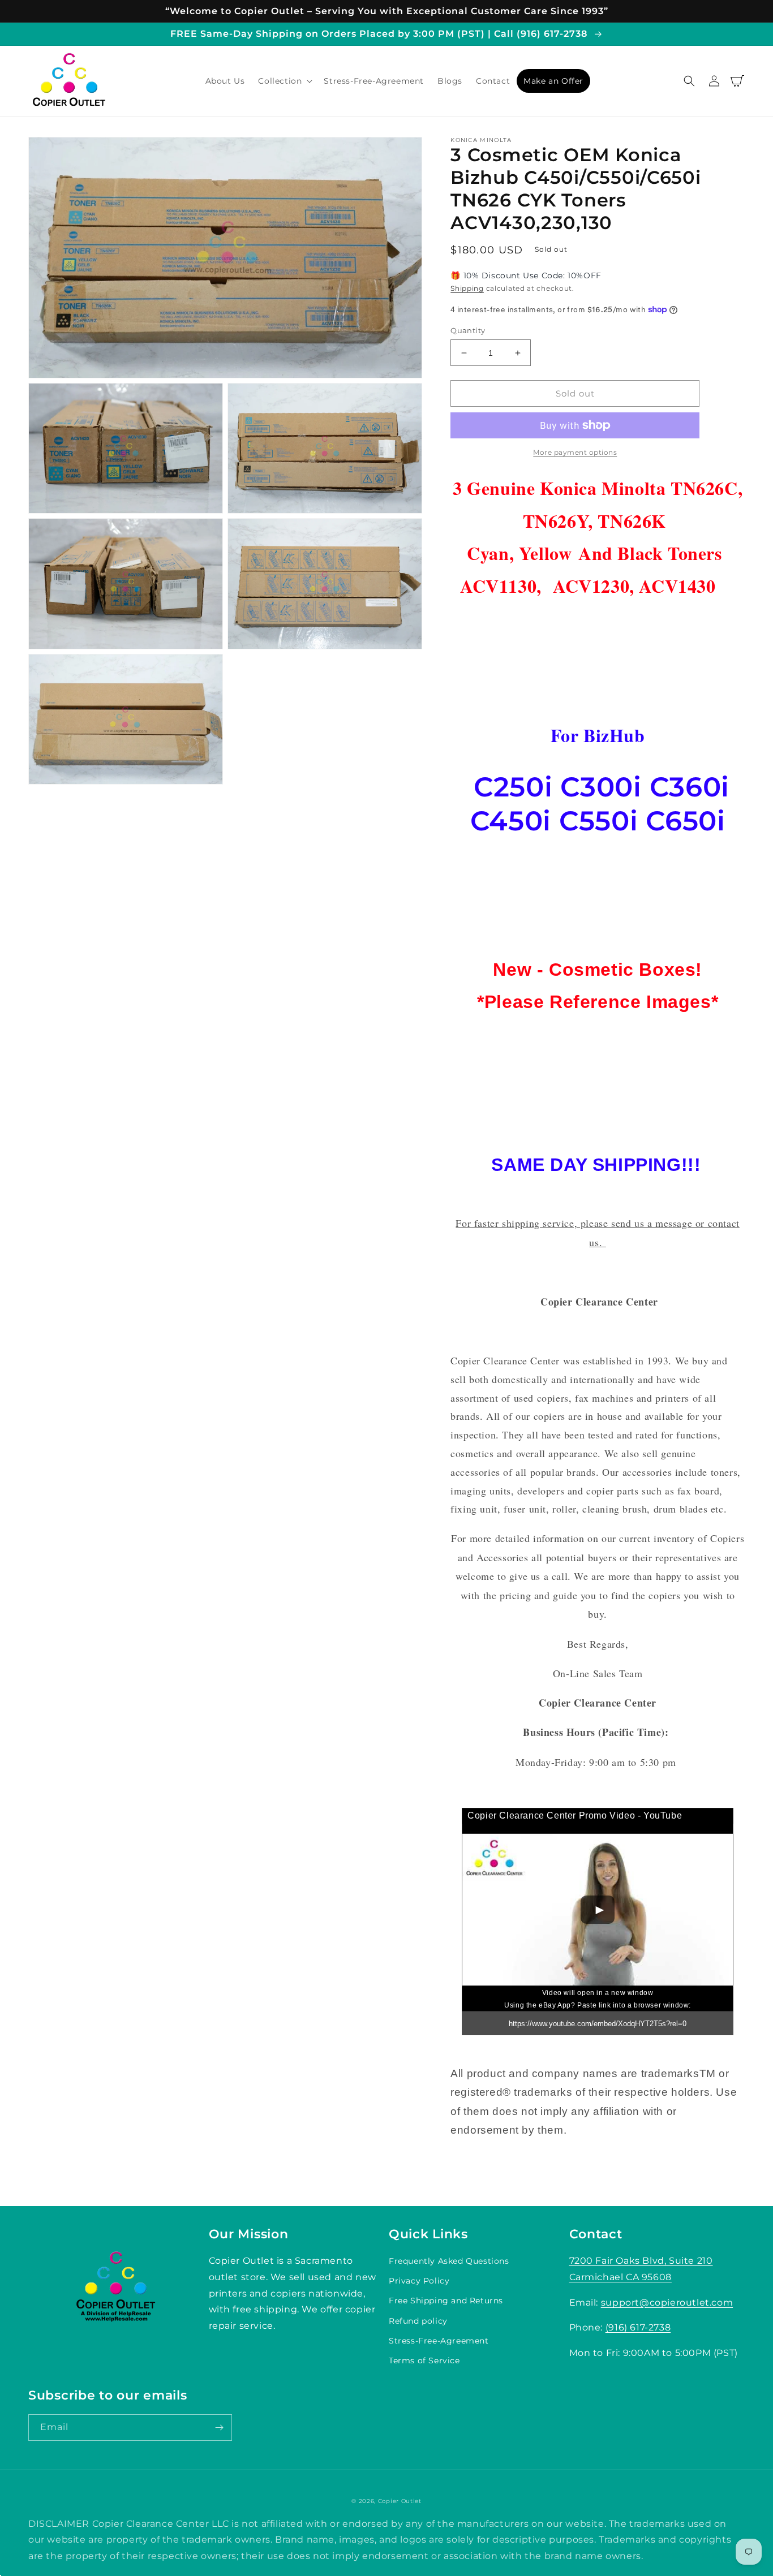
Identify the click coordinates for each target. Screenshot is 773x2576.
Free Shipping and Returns (446, 2301)
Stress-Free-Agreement (439, 2341)
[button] (284, 81)
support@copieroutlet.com (667, 2303)
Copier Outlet (400, 2501)
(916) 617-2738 (638, 2327)
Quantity (468, 330)
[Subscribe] (219, 2428)
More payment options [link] (575, 452)
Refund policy (418, 2321)
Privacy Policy (419, 2281)
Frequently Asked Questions (449, 2261)
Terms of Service (424, 2360)
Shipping (467, 288)
